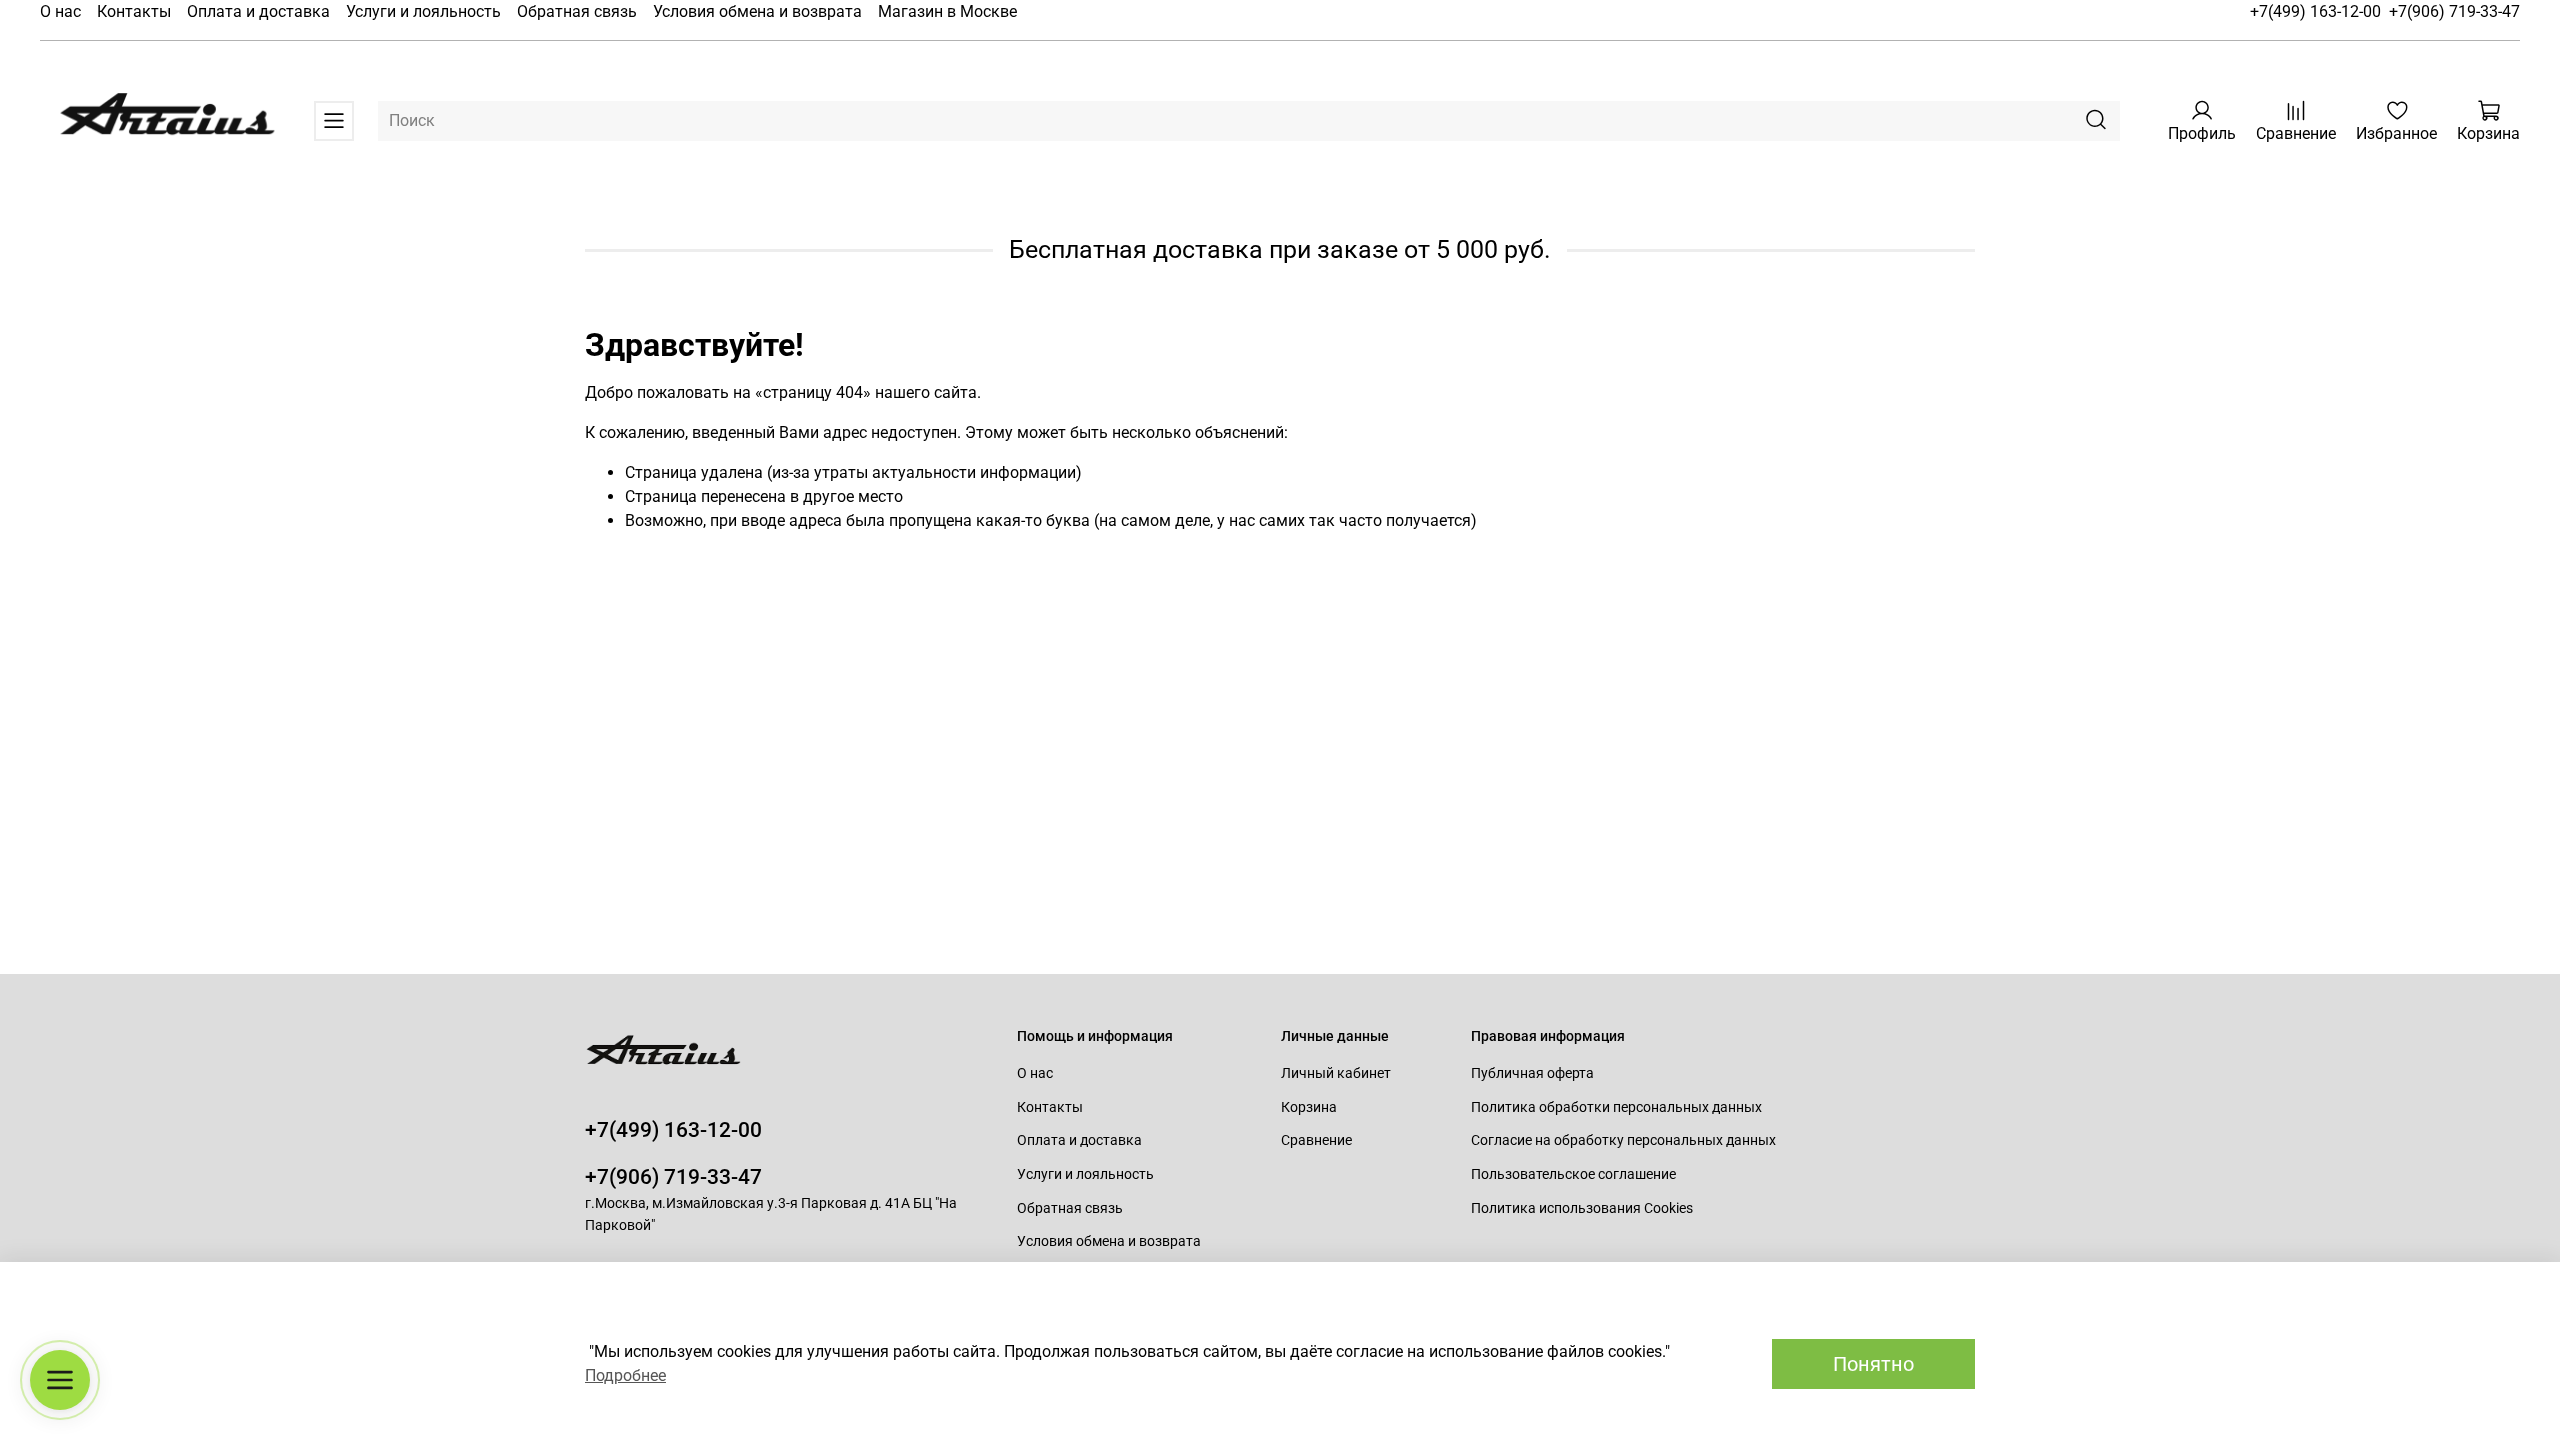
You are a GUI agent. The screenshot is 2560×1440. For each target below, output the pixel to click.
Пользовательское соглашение (1573, 1174)
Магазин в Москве (947, 11)
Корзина (1309, 1107)
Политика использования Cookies (1582, 1208)
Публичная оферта (1532, 1073)
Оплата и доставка (258, 11)
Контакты (134, 11)
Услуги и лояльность (423, 11)
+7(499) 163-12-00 (2315, 11)
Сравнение (1316, 1140)
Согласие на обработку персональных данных (1623, 1140)
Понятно (1873, 1364)
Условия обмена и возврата (757, 11)
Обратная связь (577, 11)
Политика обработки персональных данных (1616, 1107)
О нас (60, 11)
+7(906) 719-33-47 (2454, 11)
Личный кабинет (1336, 1073)
